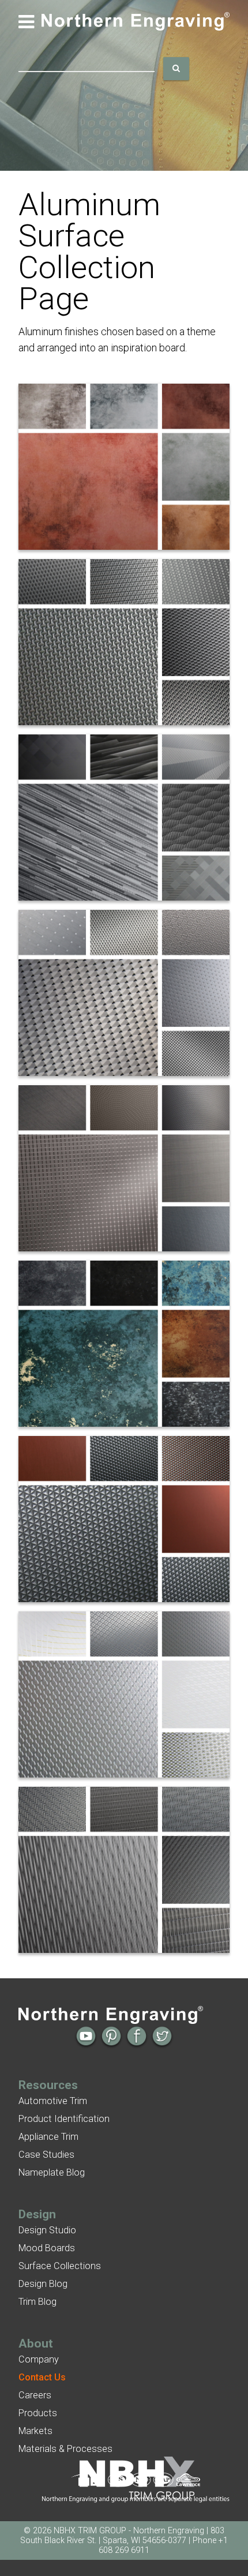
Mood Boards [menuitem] (47, 2248)
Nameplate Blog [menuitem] (52, 2172)
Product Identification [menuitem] (64, 2119)
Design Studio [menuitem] (47, 2230)
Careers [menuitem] (35, 2395)
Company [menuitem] (39, 2359)
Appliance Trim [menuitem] (48, 2137)
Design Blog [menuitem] (43, 2284)
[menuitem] (42, 2377)
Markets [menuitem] (35, 2431)
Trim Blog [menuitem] (37, 2302)
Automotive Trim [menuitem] (53, 2101)
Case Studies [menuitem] (46, 2155)
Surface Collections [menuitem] (60, 2266)
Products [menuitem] (38, 2413)
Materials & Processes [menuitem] (65, 2449)
